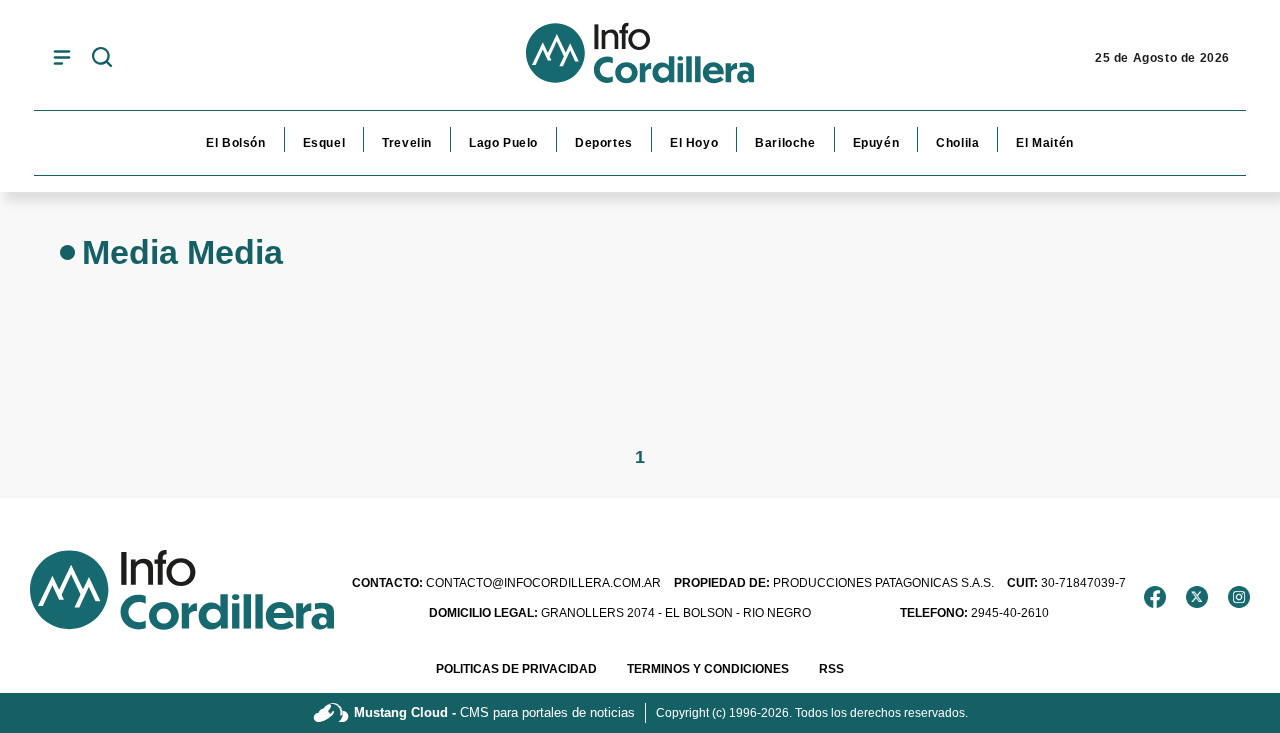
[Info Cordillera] (640, 58)
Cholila (957, 143)
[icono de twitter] (1197, 597)
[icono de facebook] (1155, 597)
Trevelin (407, 143)
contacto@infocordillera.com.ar (506, 583)
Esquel (324, 143)
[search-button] (102, 58)
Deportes (604, 143)
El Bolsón (235, 143)
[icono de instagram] (1239, 597)
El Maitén (1044, 143)
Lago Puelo (503, 143)
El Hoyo (694, 143)
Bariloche (785, 143)
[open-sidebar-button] (62, 57)
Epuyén (876, 143)
